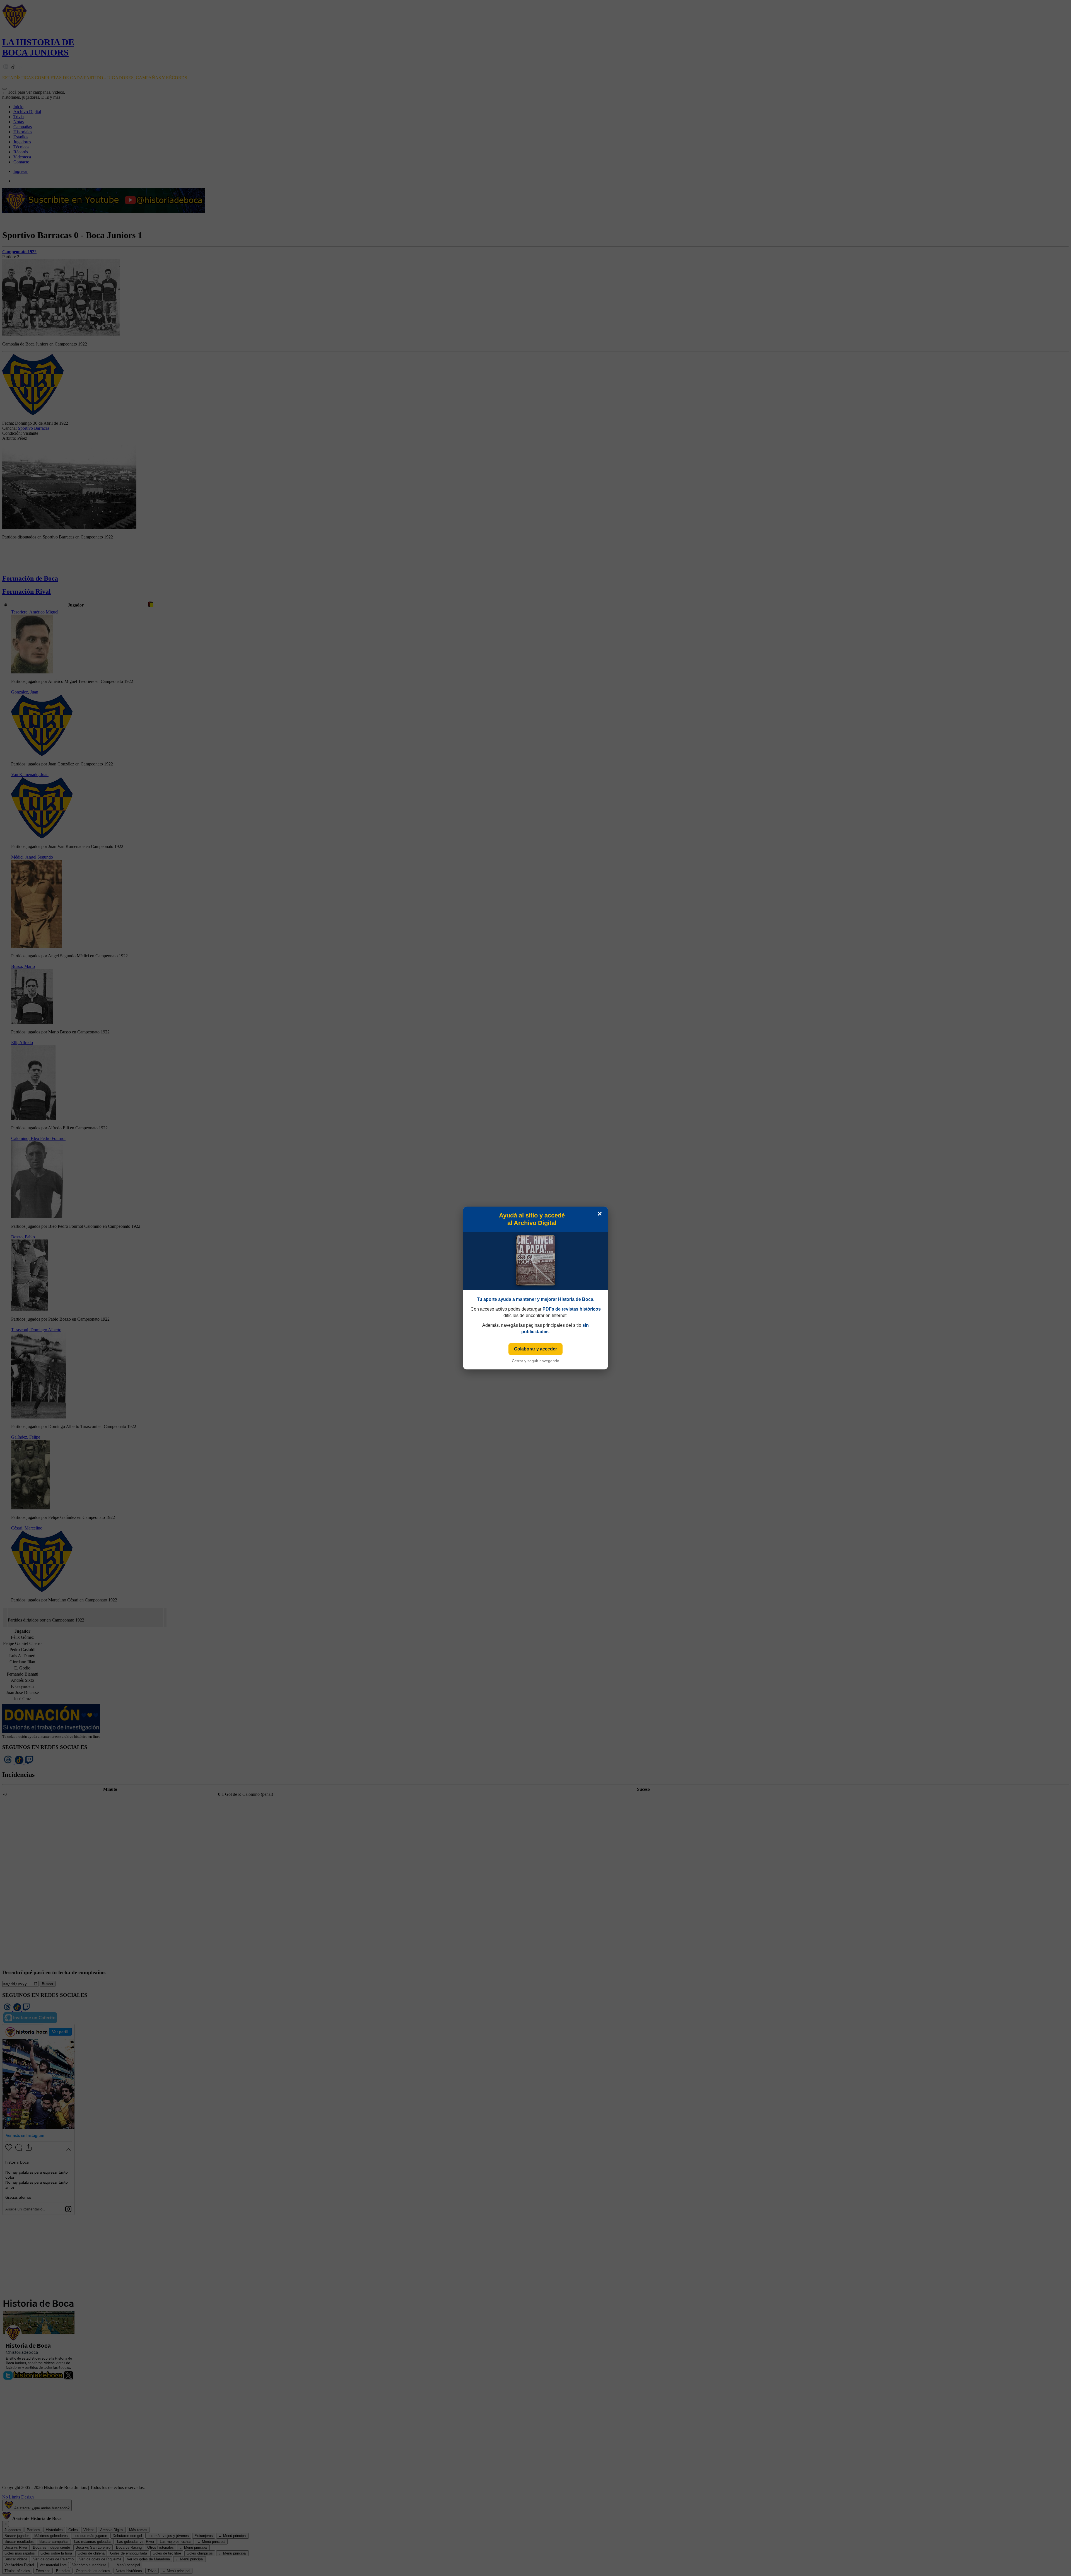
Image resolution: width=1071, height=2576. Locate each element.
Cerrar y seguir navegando (535, 1361)
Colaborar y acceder (535, 1349)
